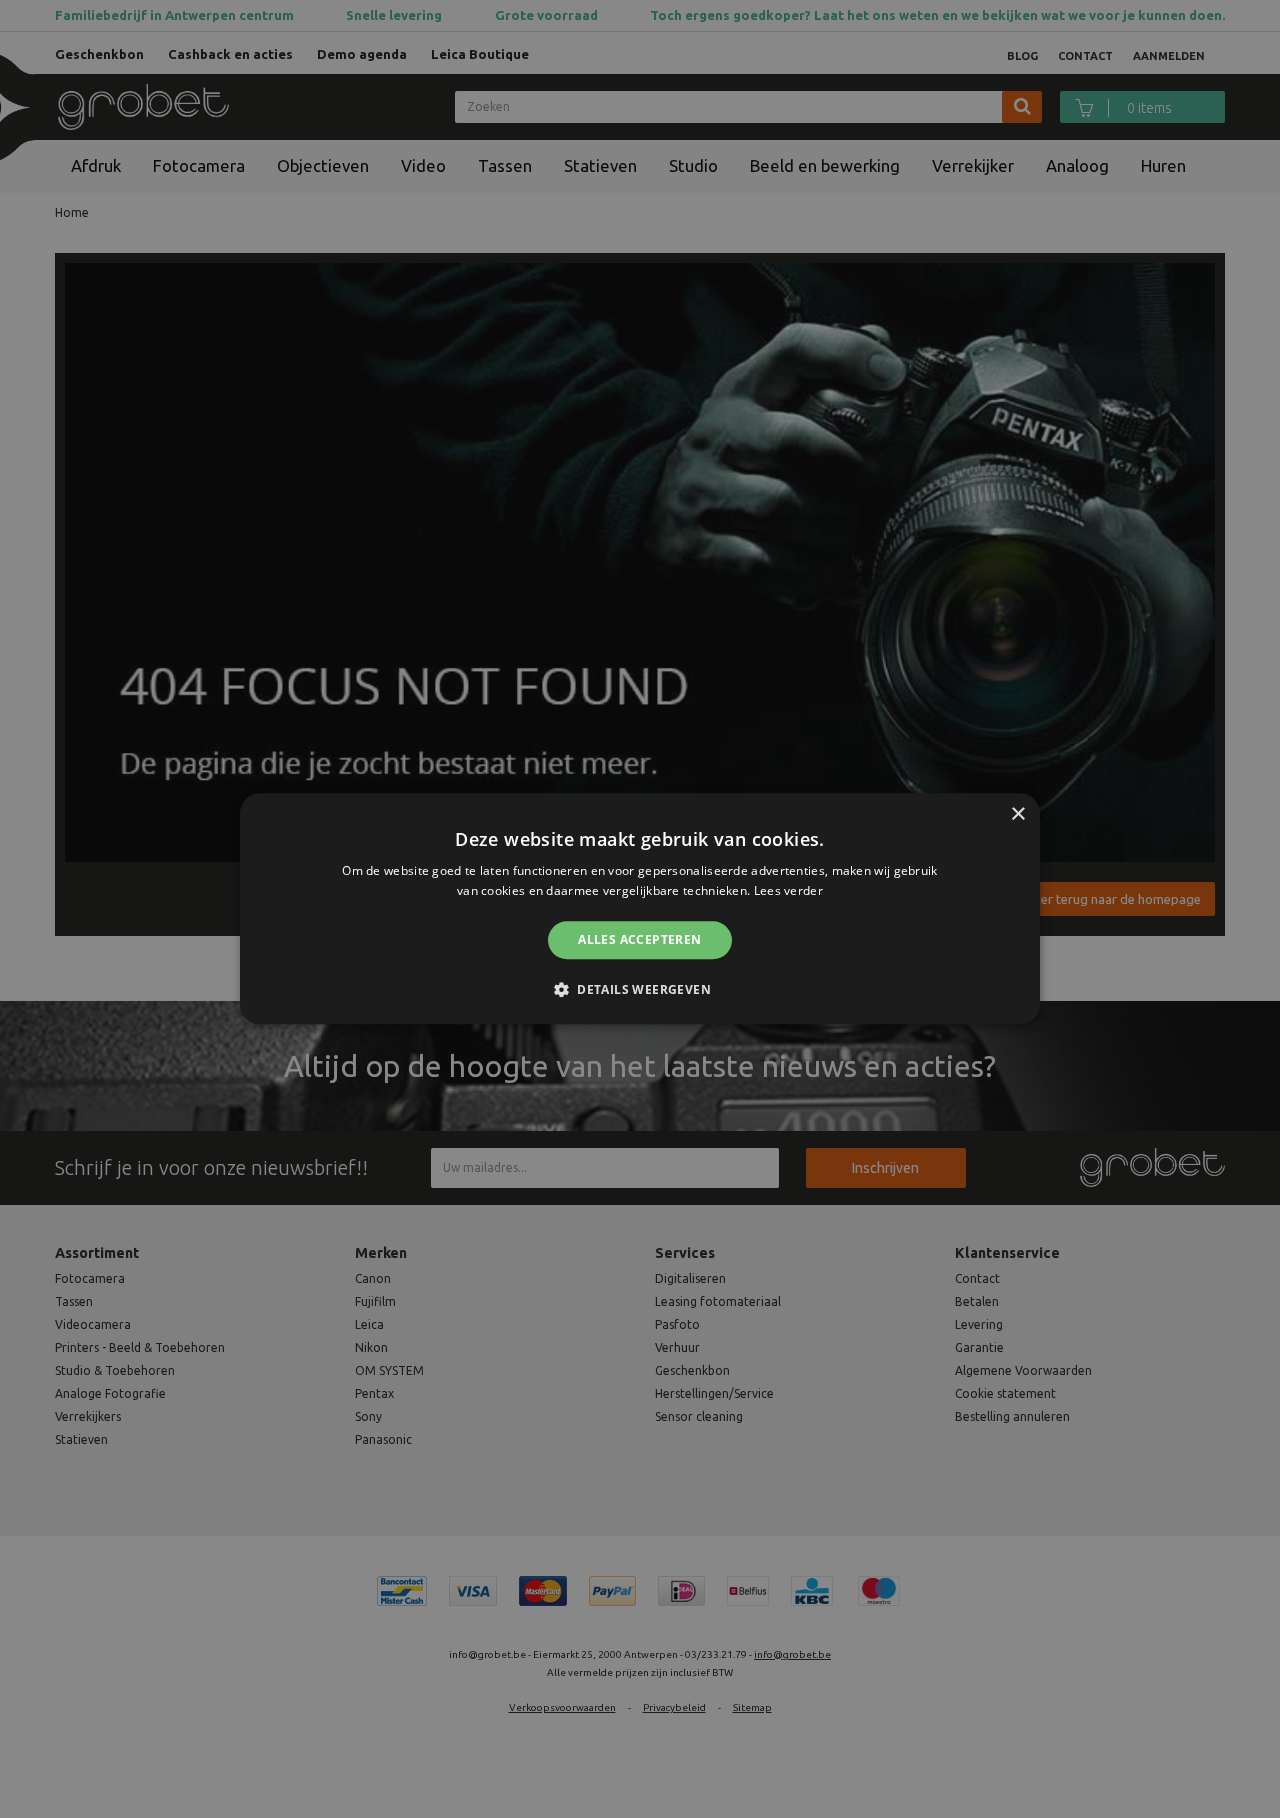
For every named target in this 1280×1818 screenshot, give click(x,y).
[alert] (640, 909)
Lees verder (788, 891)
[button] (640, 990)
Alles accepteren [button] (639, 939)
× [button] (1017, 814)
